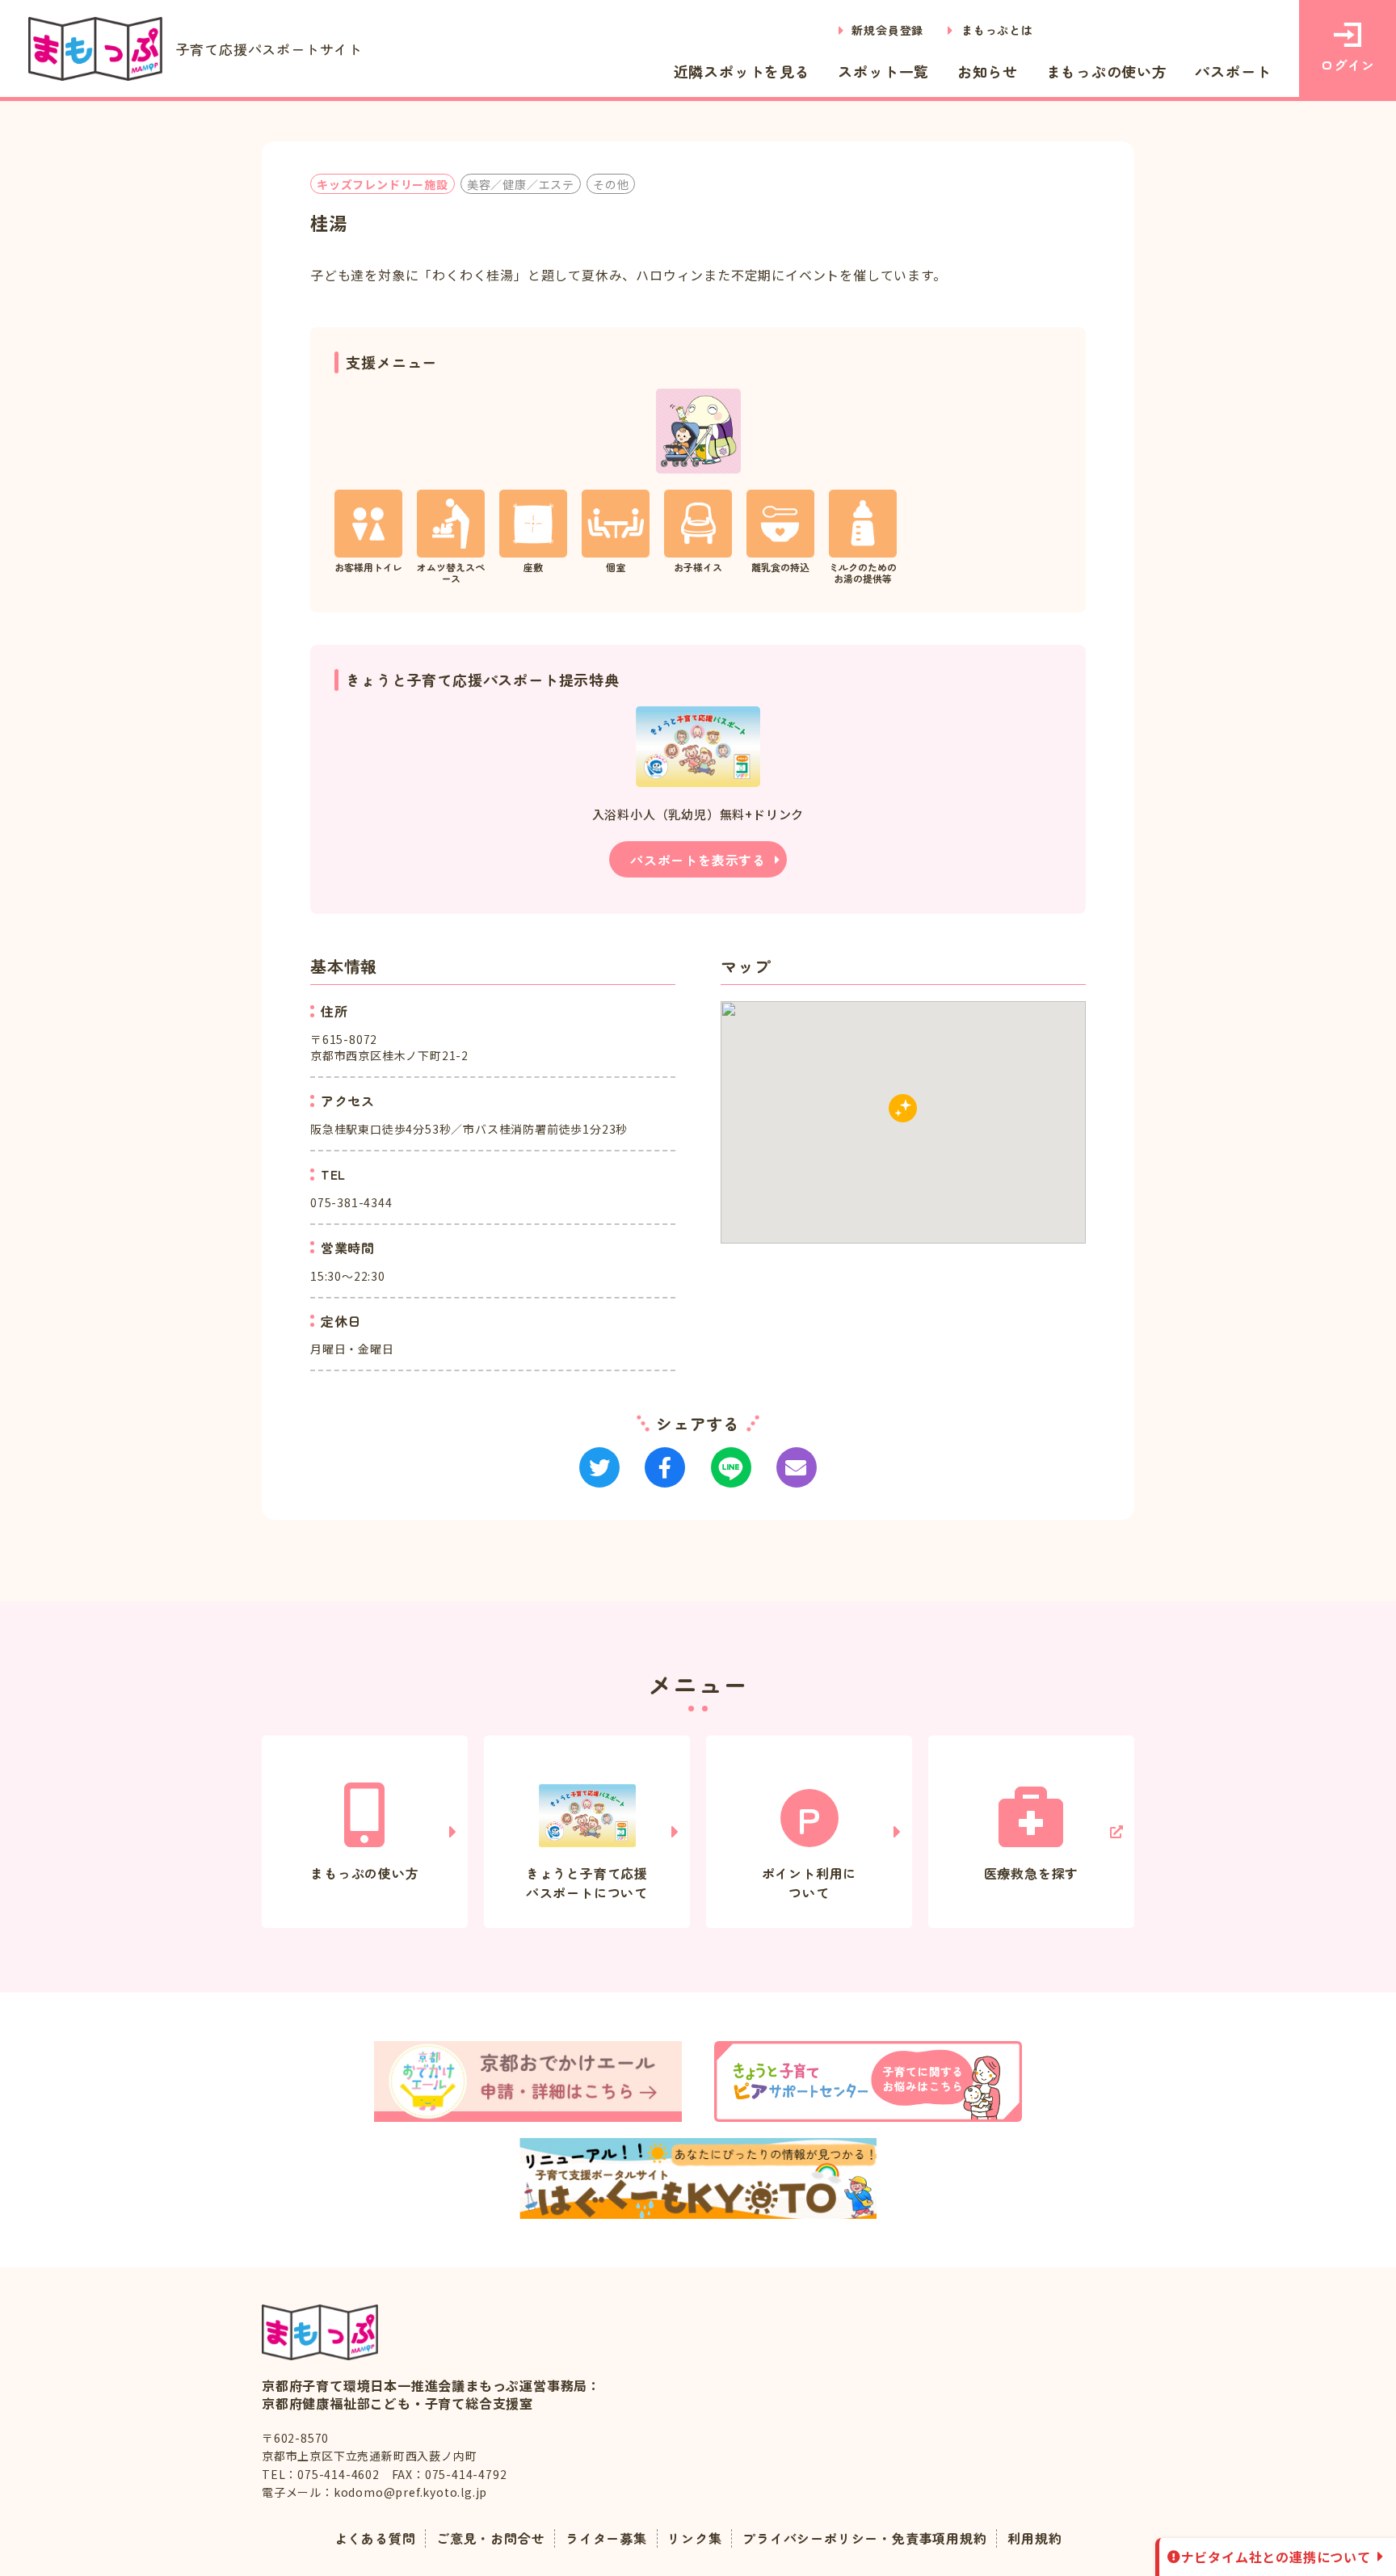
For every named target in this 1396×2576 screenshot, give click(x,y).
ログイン (1347, 65)
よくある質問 (375, 2538)
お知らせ (988, 71)
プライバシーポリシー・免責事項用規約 (864, 2538)
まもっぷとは (997, 30)
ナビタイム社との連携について (1276, 2557)
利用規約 (1034, 2538)
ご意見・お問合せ (490, 2538)
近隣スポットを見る (742, 71)
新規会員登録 (887, 30)
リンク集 (694, 2538)
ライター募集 (606, 2538)
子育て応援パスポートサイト (269, 49)
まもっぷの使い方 (1107, 71)
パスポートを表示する (698, 860)
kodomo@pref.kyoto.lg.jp (410, 2492)
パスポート (1233, 71)
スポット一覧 (883, 71)
